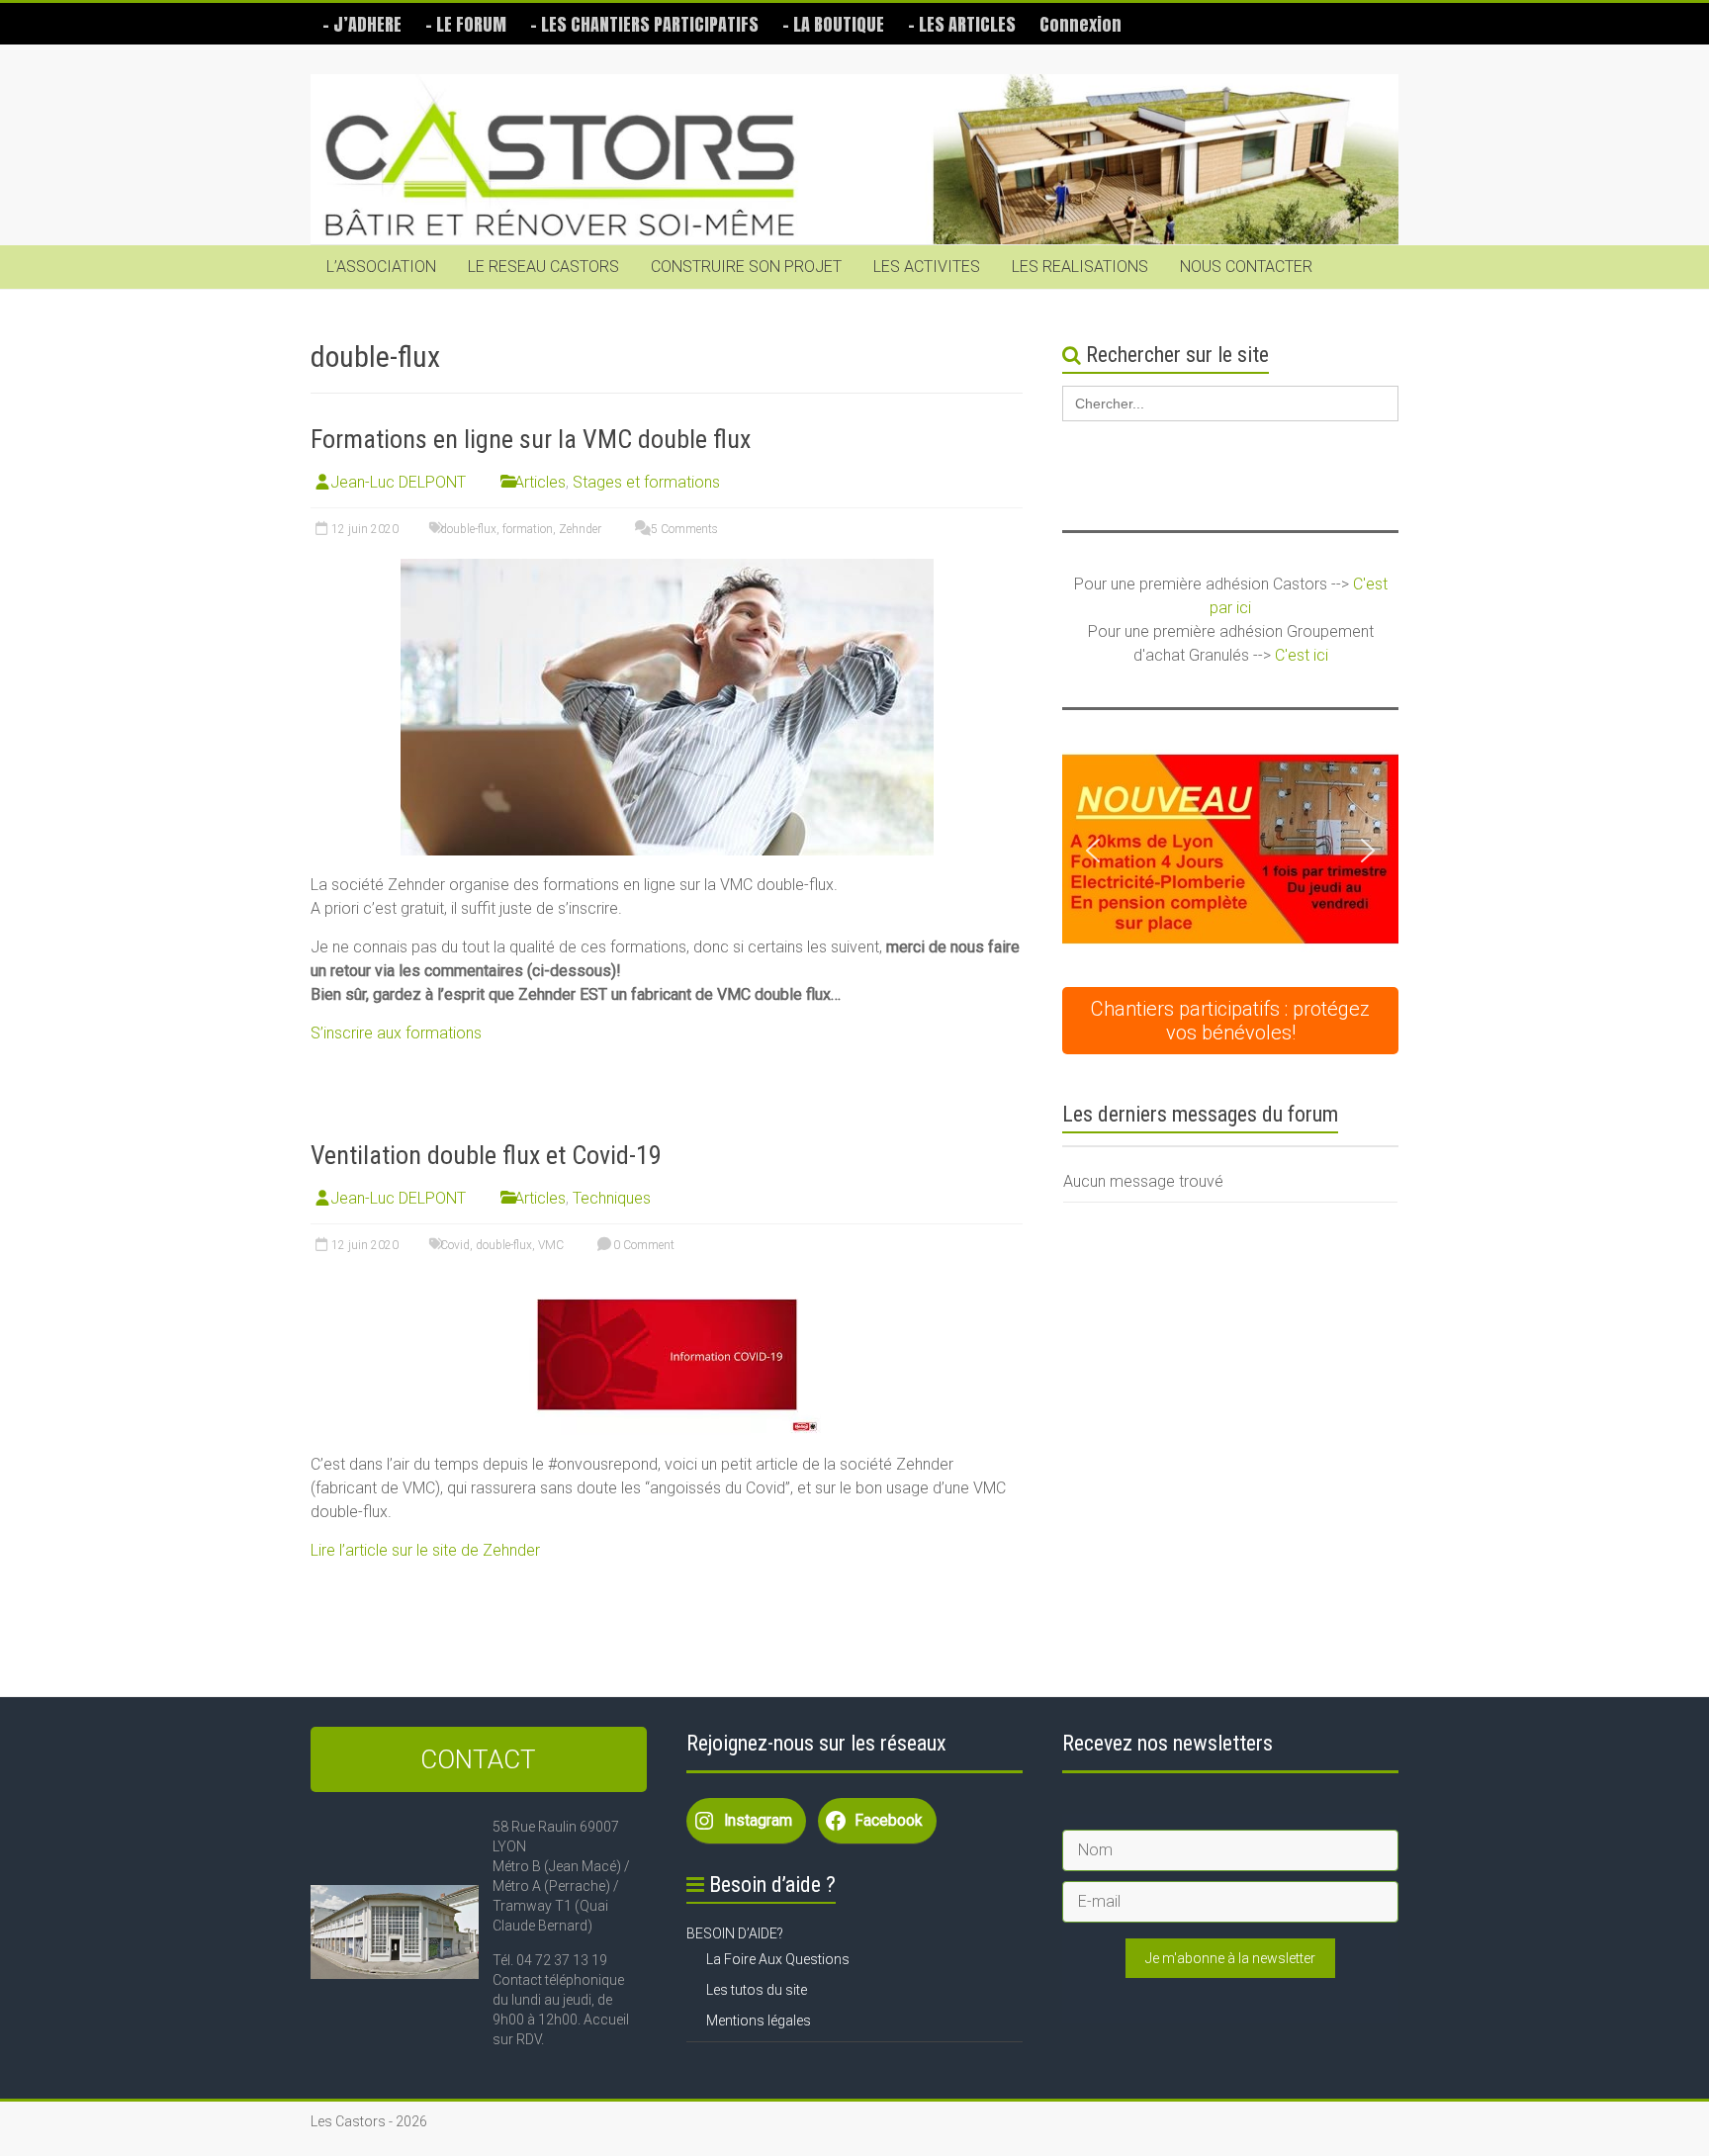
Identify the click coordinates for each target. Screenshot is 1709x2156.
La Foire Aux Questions (778, 1959)
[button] (1230, 851)
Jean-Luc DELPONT (398, 482)
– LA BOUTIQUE (833, 24)
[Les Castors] (854, 160)
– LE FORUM (466, 24)
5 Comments (683, 529)
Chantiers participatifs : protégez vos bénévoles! (1230, 1021)
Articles (540, 482)
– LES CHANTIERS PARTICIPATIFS (644, 24)
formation (528, 529)
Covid (455, 1245)
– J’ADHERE (362, 24)
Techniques (612, 1198)
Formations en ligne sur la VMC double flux (531, 439)
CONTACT (478, 1759)
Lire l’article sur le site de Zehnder (425, 1550)
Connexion (1080, 24)
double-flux (468, 529)
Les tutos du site (757, 1990)
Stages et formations (646, 482)
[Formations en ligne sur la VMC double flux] (667, 568)
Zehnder (580, 529)
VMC (551, 1245)
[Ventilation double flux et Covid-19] (667, 1284)
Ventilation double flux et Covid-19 (486, 1155)
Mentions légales (759, 2021)
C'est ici (1302, 655)
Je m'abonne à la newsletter (1230, 1958)
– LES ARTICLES (962, 24)
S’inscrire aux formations (396, 1033)
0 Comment (642, 1245)
